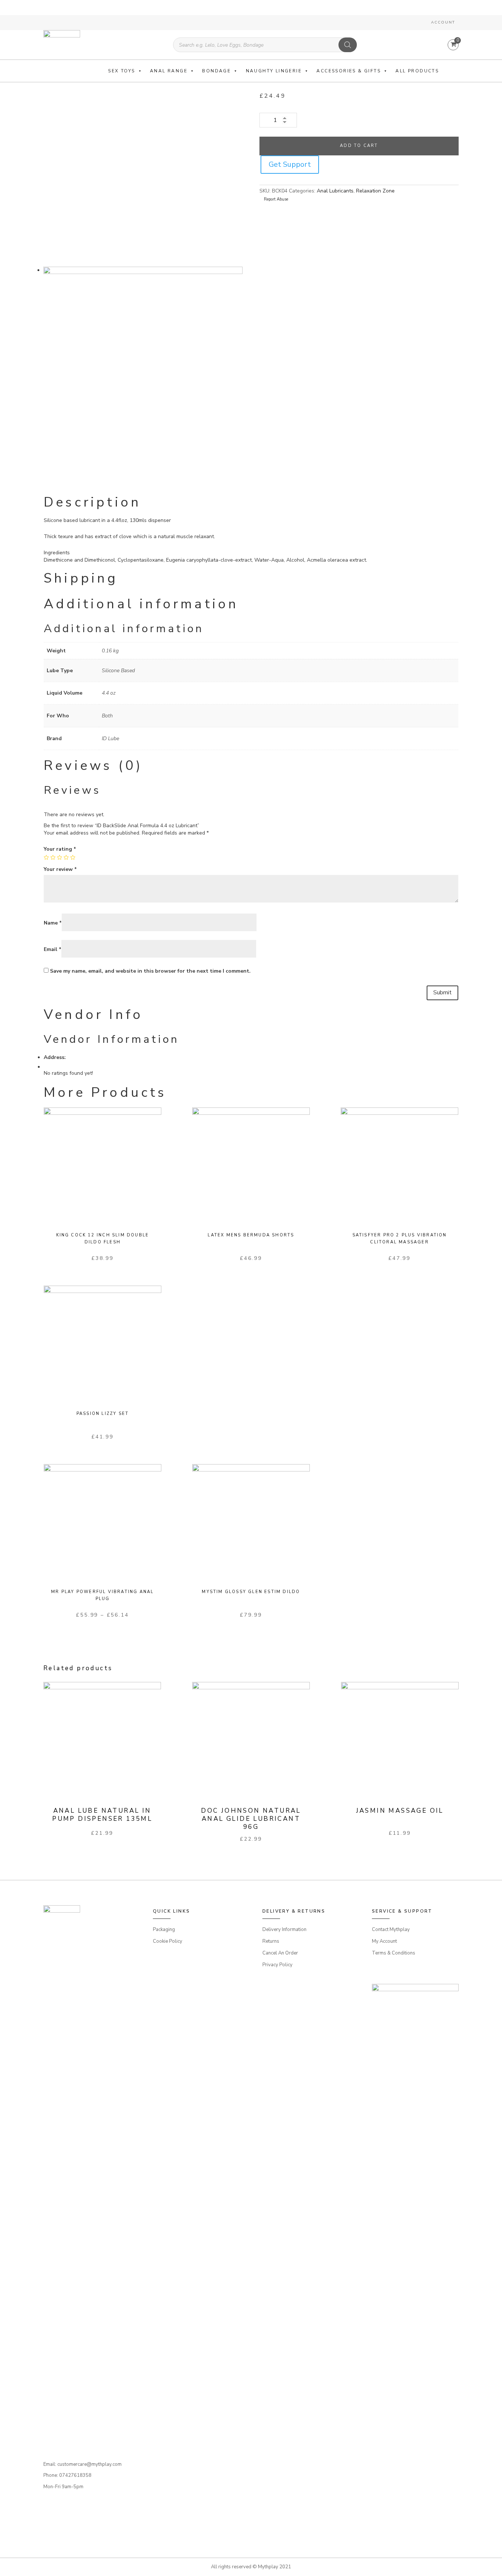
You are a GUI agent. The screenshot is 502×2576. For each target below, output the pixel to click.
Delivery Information (284, 1930)
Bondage (216, 71)
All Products (417, 71)
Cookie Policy (168, 1941)
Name (53, 923)
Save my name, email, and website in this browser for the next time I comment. (150, 971)
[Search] (348, 45)
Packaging (164, 1930)
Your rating (60, 849)
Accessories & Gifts (349, 71)
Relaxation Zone (375, 191)
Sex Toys (121, 71)
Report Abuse (275, 199)
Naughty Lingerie (274, 71)
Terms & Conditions (394, 1953)
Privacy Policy (277, 1965)
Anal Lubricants (335, 191)
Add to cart (359, 146)
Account (443, 22)
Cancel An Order (280, 1953)
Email (53, 949)
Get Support (290, 164)
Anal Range (169, 71)
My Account (384, 1941)
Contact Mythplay (391, 1930)
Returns (271, 1941)
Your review (60, 869)
